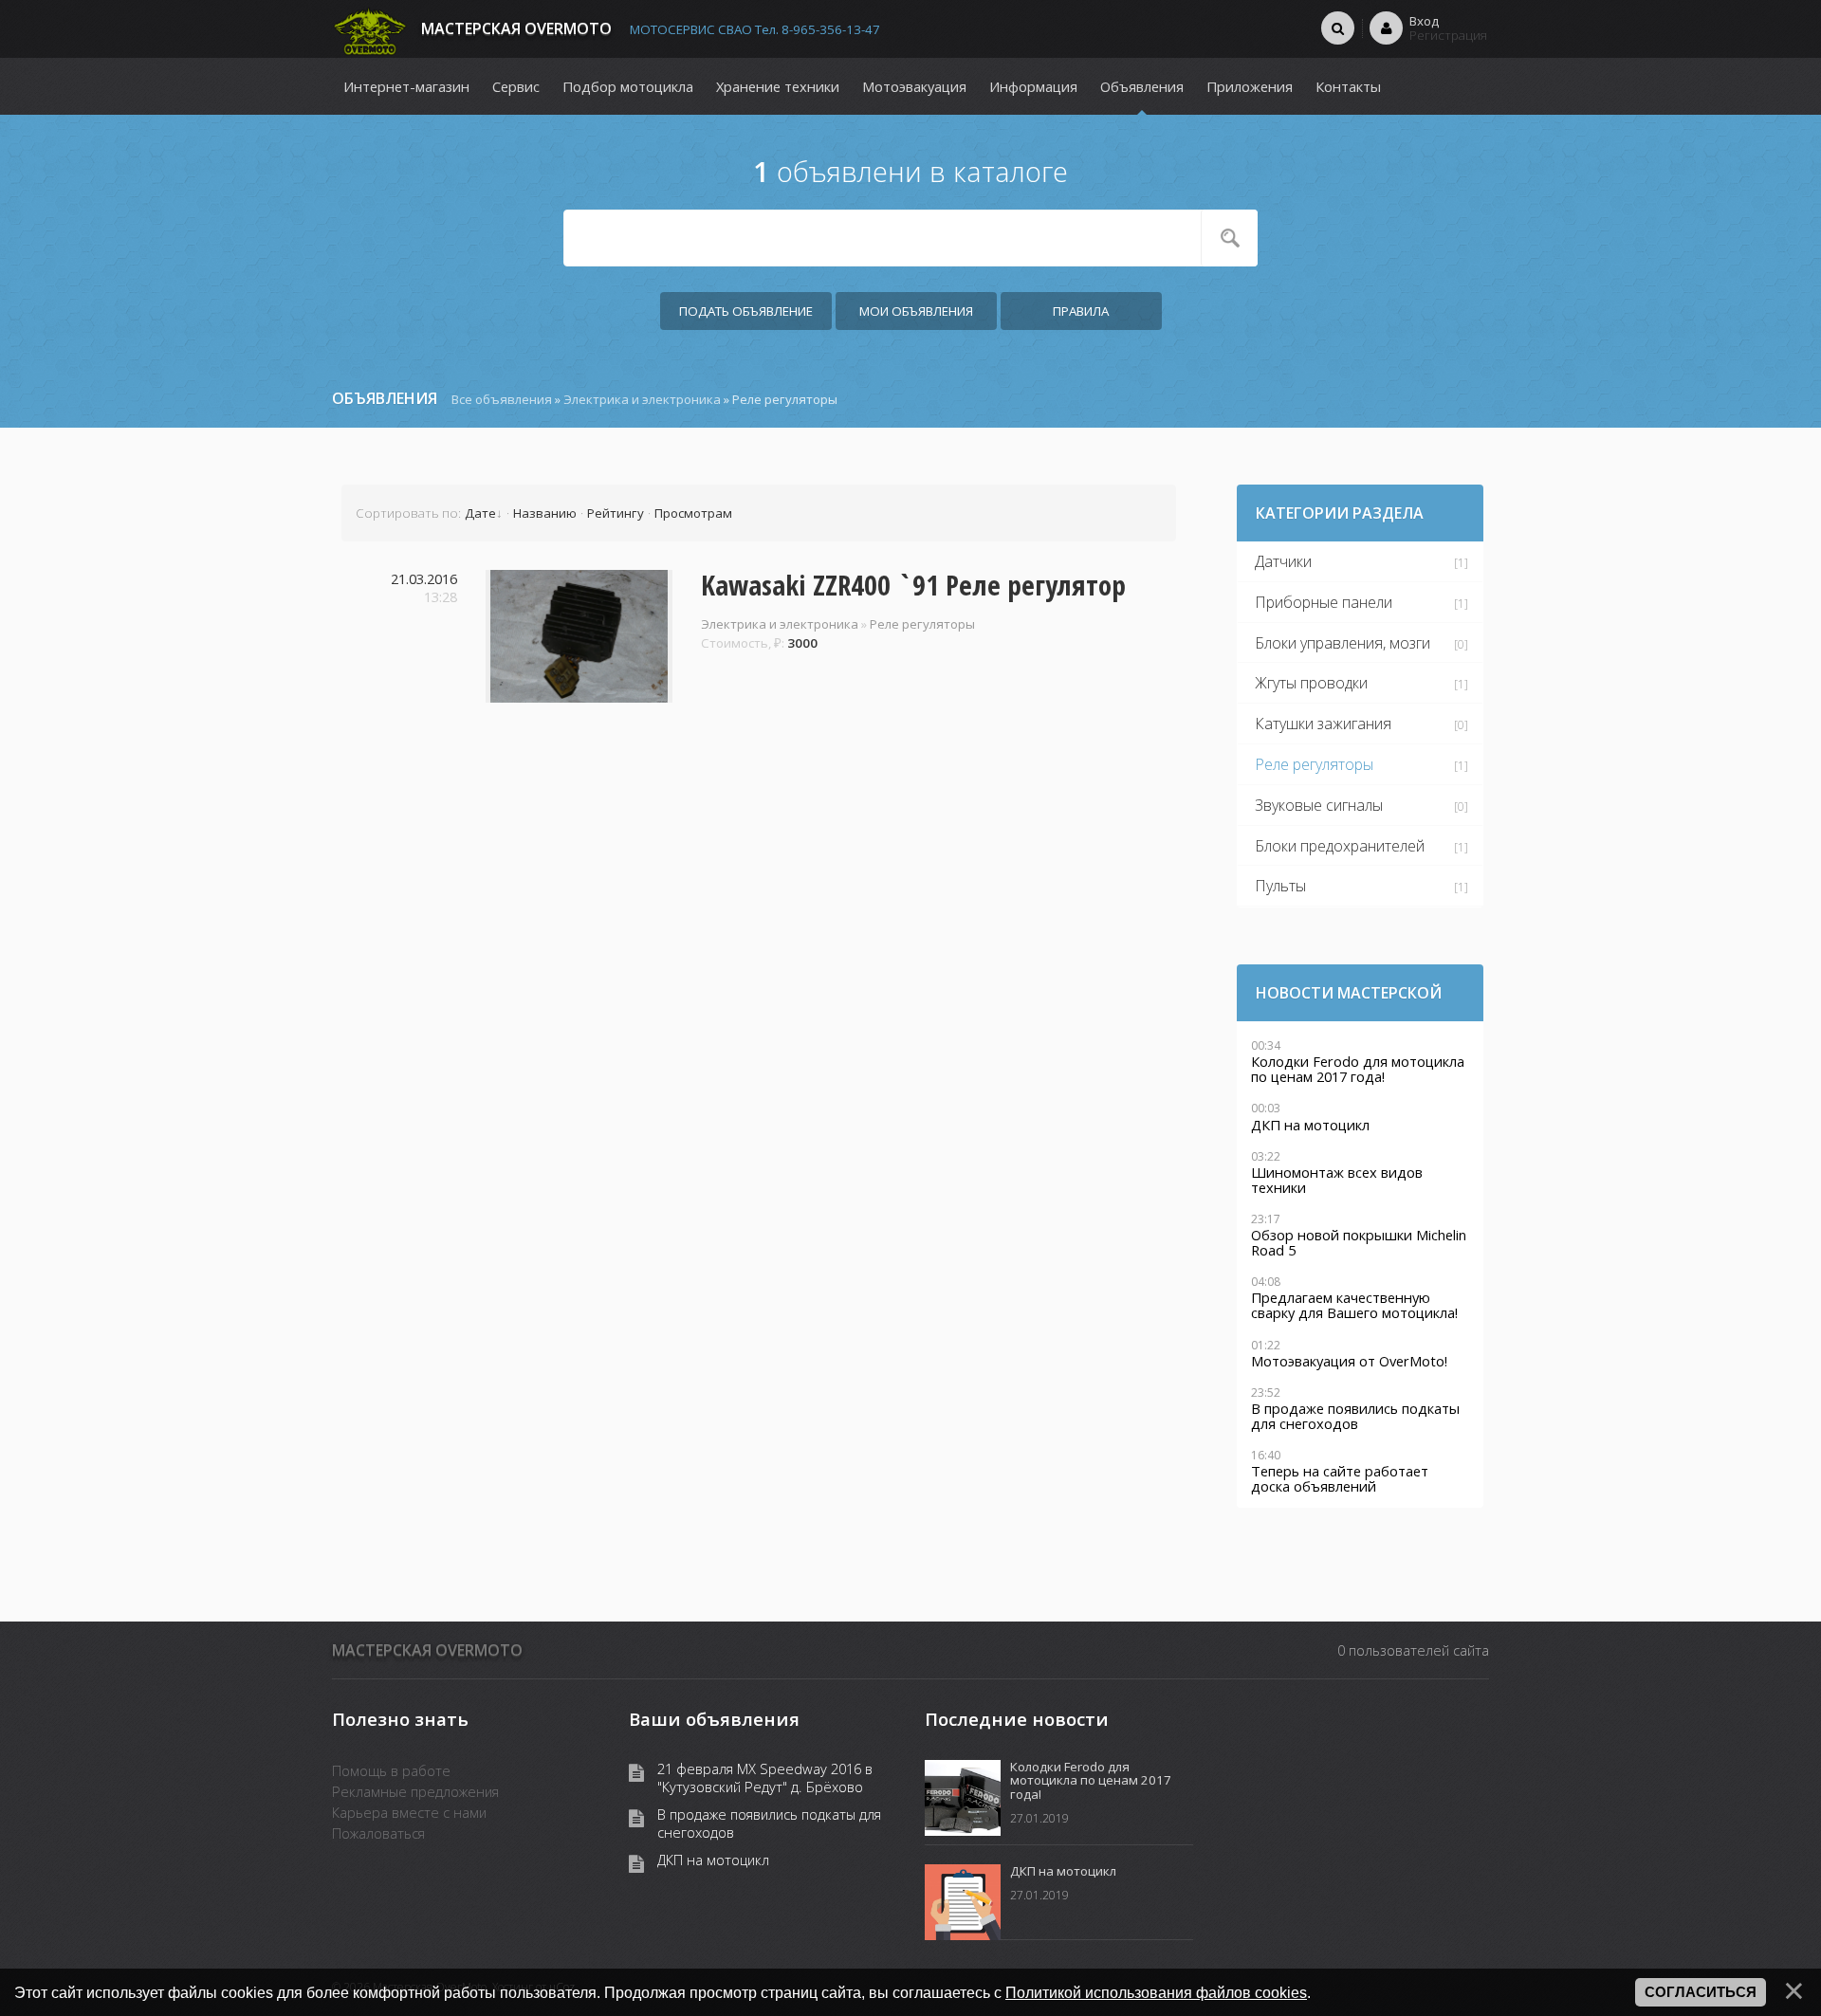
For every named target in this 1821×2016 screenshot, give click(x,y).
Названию (545, 513)
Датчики (1283, 561)
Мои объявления (916, 311)
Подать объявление (746, 311)
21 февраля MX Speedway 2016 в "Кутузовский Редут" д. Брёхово (765, 1778)
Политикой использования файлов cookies (1156, 1992)
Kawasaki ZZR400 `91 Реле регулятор (913, 585)
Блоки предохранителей (1340, 846)
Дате (480, 513)
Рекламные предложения (415, 1791)
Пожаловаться (378, 1833)
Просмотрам (693, 513)
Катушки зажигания (1323, 724)
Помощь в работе (391, 1770)
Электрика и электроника (642, 399)
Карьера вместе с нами (409, 1812)
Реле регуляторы (922, 624)
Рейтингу (616, 513)
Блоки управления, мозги (1343, 643)
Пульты (1280, 886)
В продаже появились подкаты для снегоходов (769, 1824)
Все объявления (502, 399)
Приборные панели (1324, 602)
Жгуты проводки (1311, 683)
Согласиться (1701, 1992)
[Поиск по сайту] (1338, 27)
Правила (1081, 311)
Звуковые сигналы (1319, 805)
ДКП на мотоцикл (713, 1860)
